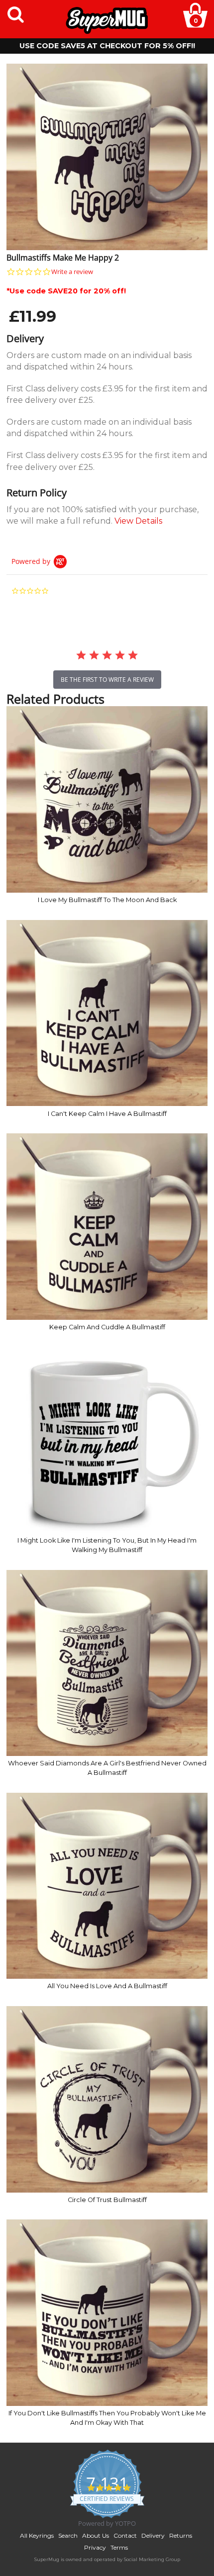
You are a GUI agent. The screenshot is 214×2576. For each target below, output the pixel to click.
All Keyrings (37, 2535)
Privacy (95, 2547)
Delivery (153, 2535)
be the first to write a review (107, 680)
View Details (138, 521)
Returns (181, 2535)
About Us (96, 2535)
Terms (119, 2547)
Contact (125, 2535)
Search (68, 2535)
